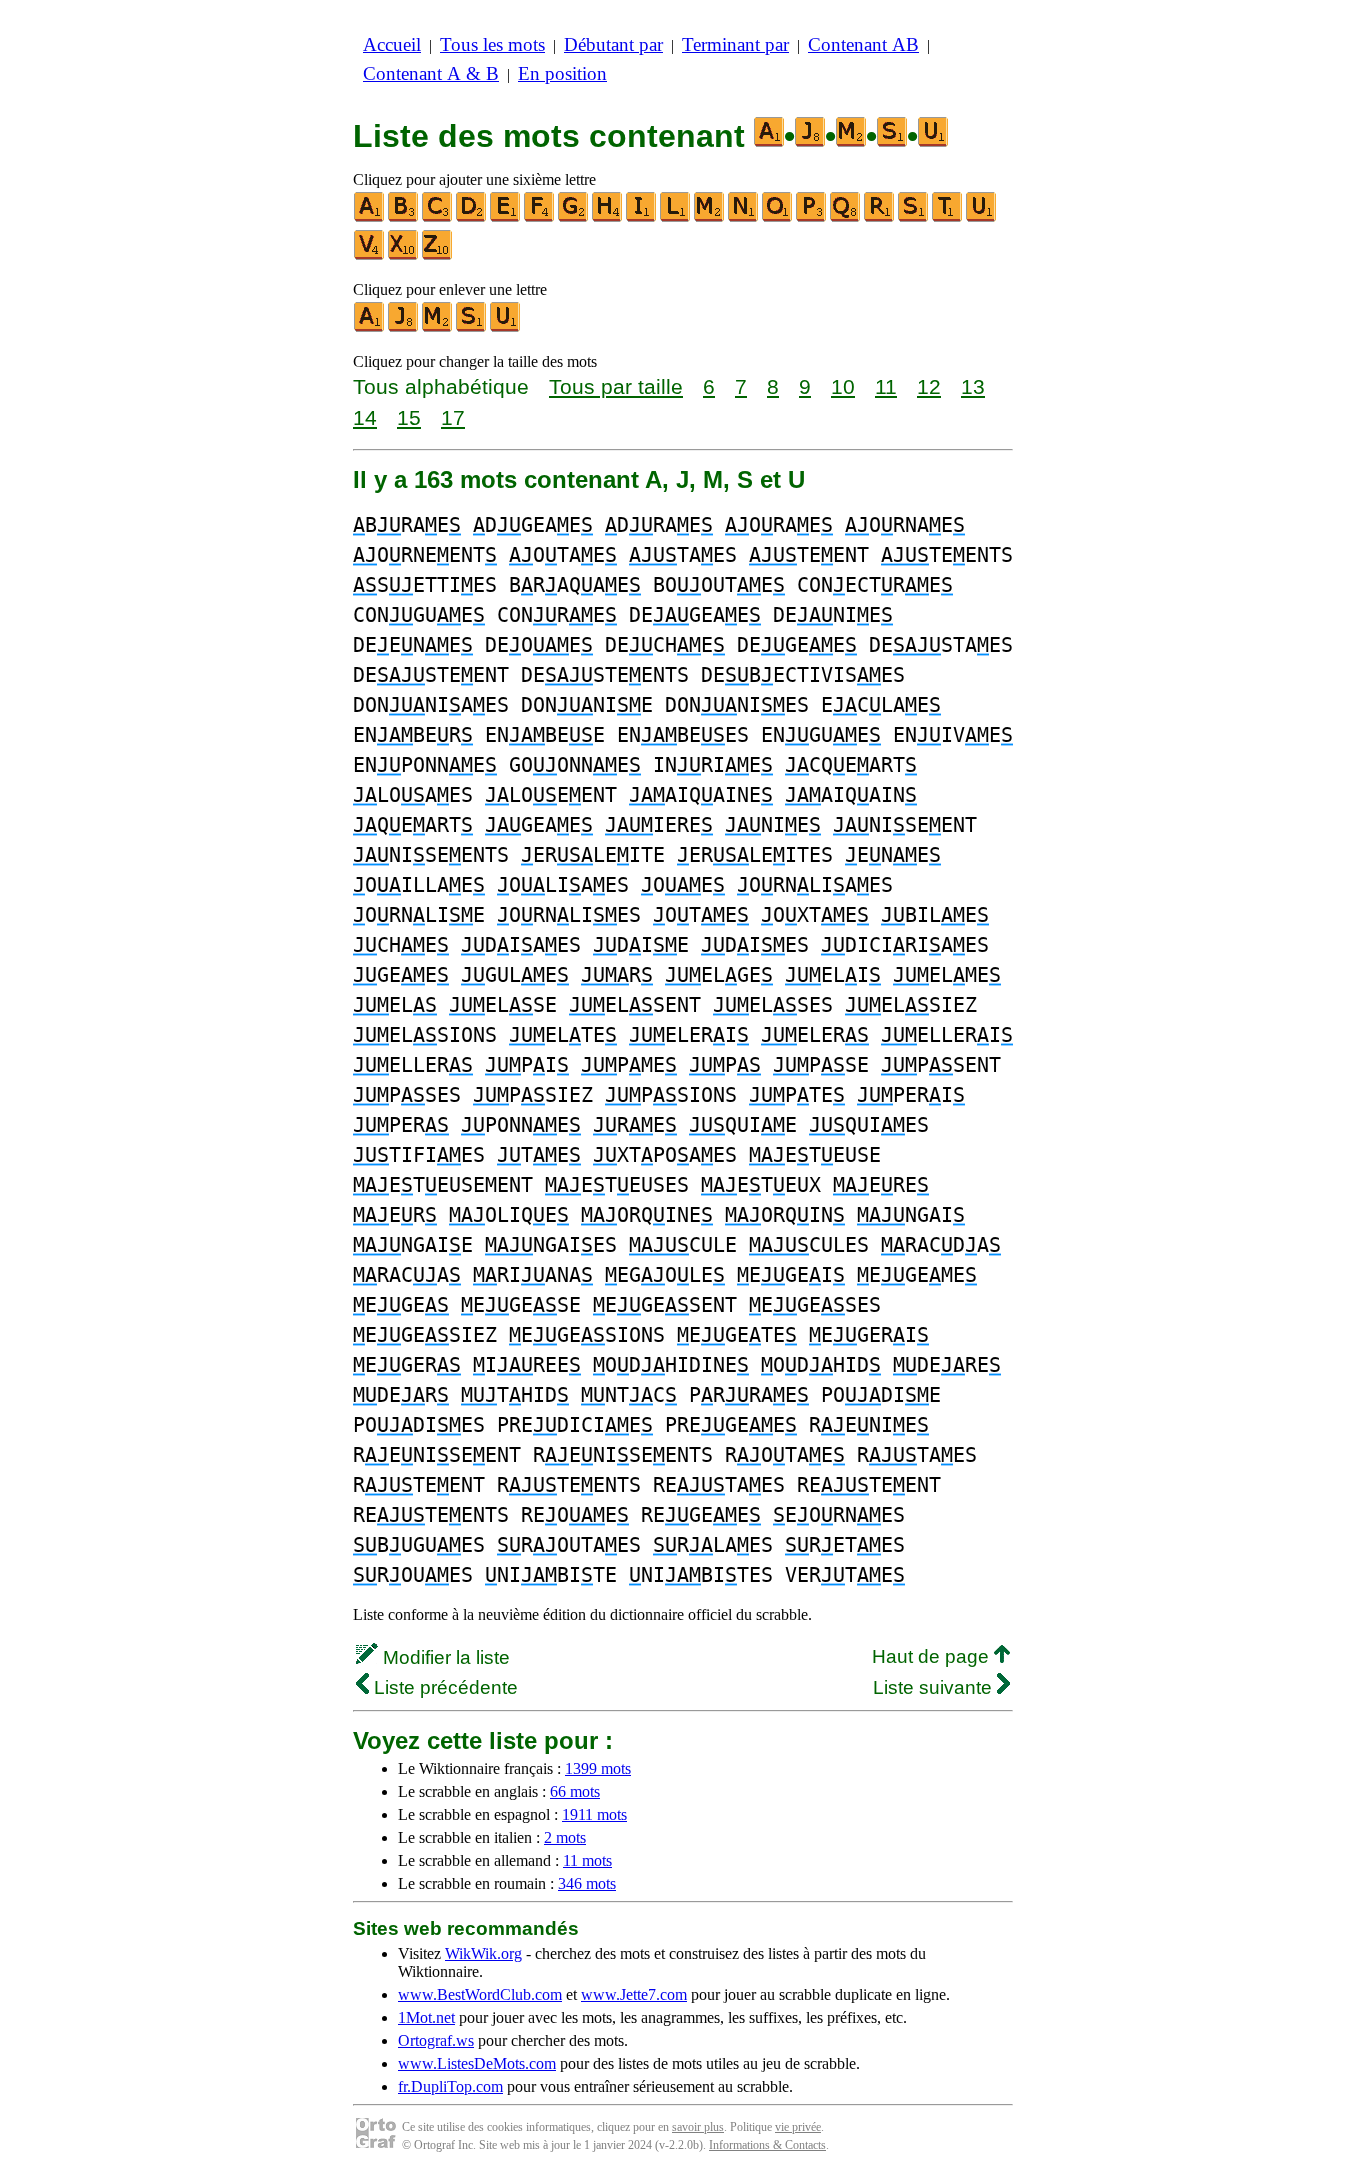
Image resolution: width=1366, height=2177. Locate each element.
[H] (608, 217)
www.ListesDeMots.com (477, 2063)
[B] (404, 217)
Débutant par (613, 44)
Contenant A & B (431, 73)
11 (886, 386)
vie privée (798, 2127)
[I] (642, 217)
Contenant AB (863, 44)
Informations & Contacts (767, 2145)
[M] (710, 217)
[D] (472, 217)
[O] (778, 217)
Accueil (392, 44)
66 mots (575, 1791)
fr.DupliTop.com (450, 2086)
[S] (914, 217)
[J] (404, 327)
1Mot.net (426, 2017)
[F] (540, 217)
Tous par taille (616, 386)
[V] (370, 255)
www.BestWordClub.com (480, 1994)
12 (929, 386)
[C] (438, 217)
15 (409, 417)
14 (365, 417)
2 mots (565, 1837)
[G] (574, 217)
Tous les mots (492, 44)
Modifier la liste (444, 1657)
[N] (744, 217)
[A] (370, 217)
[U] (982, 217)
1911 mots (594, 1814)
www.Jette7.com (634, 1994)
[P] (812, 217)
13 (973, 386)
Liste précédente (443, 1687)
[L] (676, 217)
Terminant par (735, 44)
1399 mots (598, 1768)
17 (453, 417)
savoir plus (698, 2127)
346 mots (587, 1883)
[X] (404, 255)
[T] (948, 217)
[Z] (438, 255)
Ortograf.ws (436, 2040)
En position (562, 73)
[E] (506, 217)
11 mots (587, 1860)
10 (843, 386)
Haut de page (933, 1656)
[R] (880, 217)
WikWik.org (483, 1953)
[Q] (846, 217)
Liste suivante (935, 1687)
